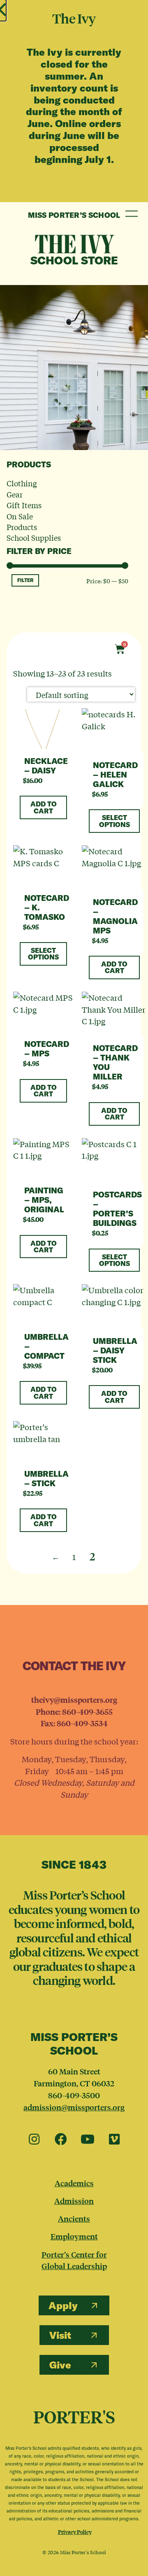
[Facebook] (61, 2140)
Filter (25, 580)
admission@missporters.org (74, 2107)
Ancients (74, 2218)
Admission (74, 2201)
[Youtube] (88, 2140)
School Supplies (34, 537)
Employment (74, 2236)
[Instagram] (34, 2140)
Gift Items (24, 505)
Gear (15, 494)
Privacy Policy (75, 2532)
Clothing (22, 483)
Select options (114, 821)
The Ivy (74, 244)
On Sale (20, 516)
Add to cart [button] (44, 807)
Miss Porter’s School (74, 215)
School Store (74, 260)
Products (22, 527)
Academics (74, 2183)
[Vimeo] (114, 2140)
